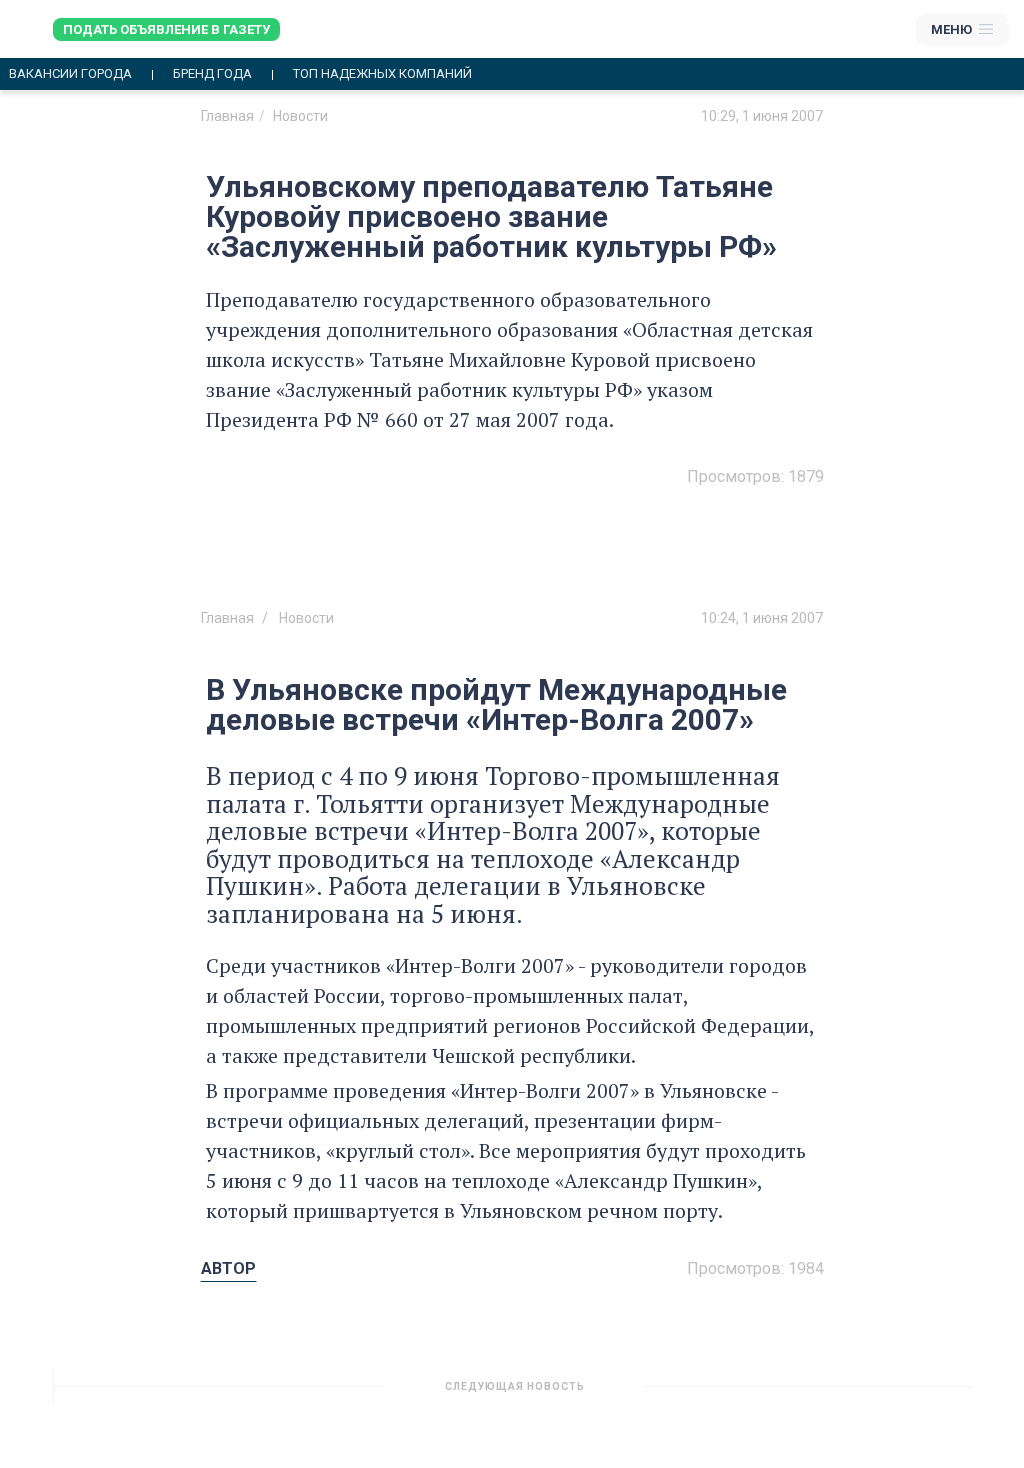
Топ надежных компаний (382, 74)
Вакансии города (70, 74)
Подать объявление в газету (166, 29)
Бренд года (212, 74)
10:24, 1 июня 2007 (762, 618)
